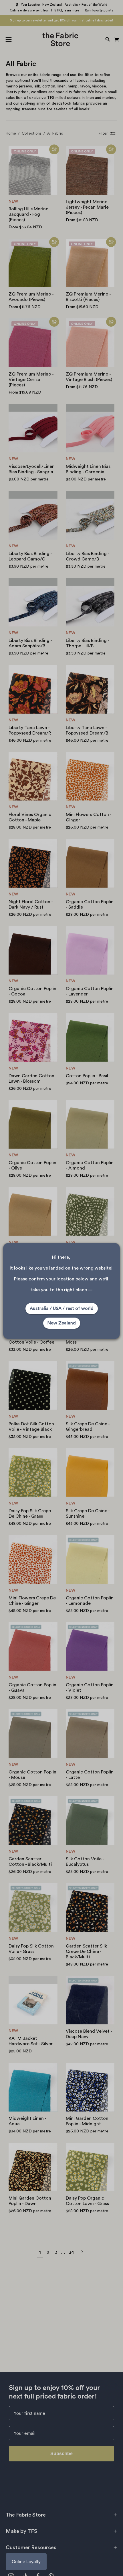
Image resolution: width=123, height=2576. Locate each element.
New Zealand (62, 1323)
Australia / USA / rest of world (62, 1308)
